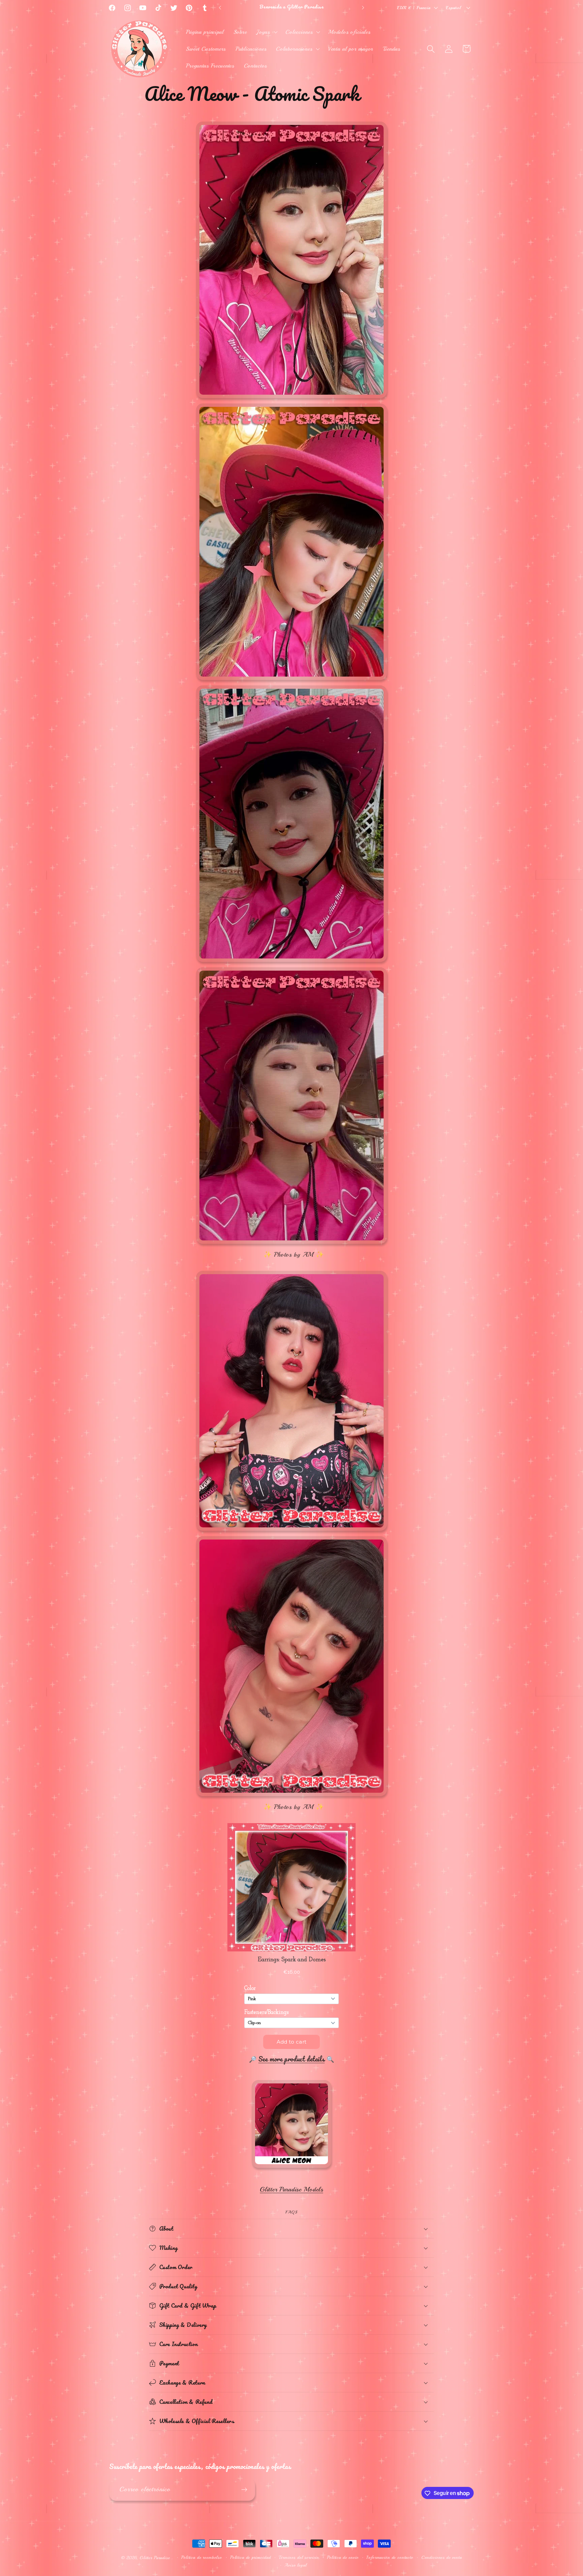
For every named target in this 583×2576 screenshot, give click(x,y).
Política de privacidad (250, 2557)
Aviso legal (295, 2565)
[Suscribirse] (244, 2490)
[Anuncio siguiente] (363, 8)
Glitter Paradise (155, 2558)
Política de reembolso (202, 2557)
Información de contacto (390, 2557)
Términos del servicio (299, 2557)
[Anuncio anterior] (220, 8)
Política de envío (343, 2557)
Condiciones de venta (442, 2557)
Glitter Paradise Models (291, 2189)
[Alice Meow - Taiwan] (291, 2167)
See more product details (291, 2059)
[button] (266, 32)
